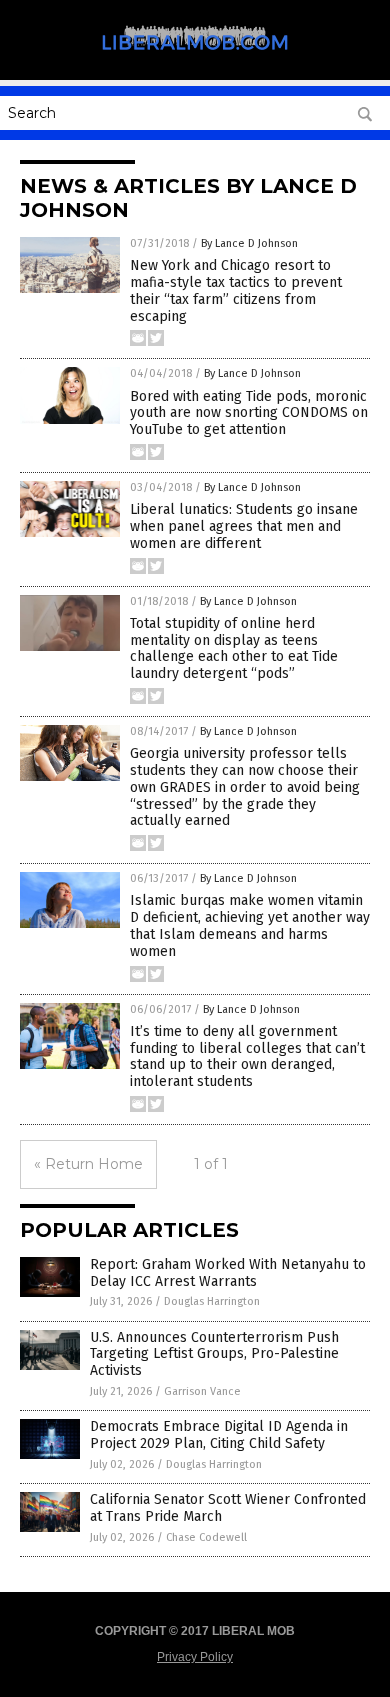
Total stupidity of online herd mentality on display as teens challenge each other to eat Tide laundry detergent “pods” (234, 648)
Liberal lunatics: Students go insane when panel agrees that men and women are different (244, 526)
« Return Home (88, 1164)
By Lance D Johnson (249, 243)
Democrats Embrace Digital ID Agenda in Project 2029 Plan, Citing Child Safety (219, 1435)
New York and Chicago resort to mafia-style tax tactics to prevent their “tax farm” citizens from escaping (236, 290)
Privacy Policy (195, 1657)
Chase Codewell (206, 1537)
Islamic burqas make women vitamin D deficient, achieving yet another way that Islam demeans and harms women (250, 925)
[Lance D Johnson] (195, 59)
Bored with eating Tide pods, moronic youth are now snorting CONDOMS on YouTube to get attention (249, 413)
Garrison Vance (202, 1391)
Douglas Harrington (212, 1301)
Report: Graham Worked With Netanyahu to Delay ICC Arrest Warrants (228, 1273)
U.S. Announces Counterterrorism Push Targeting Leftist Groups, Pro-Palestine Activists (214, 1354)
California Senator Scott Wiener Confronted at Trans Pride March (228, 1508)
